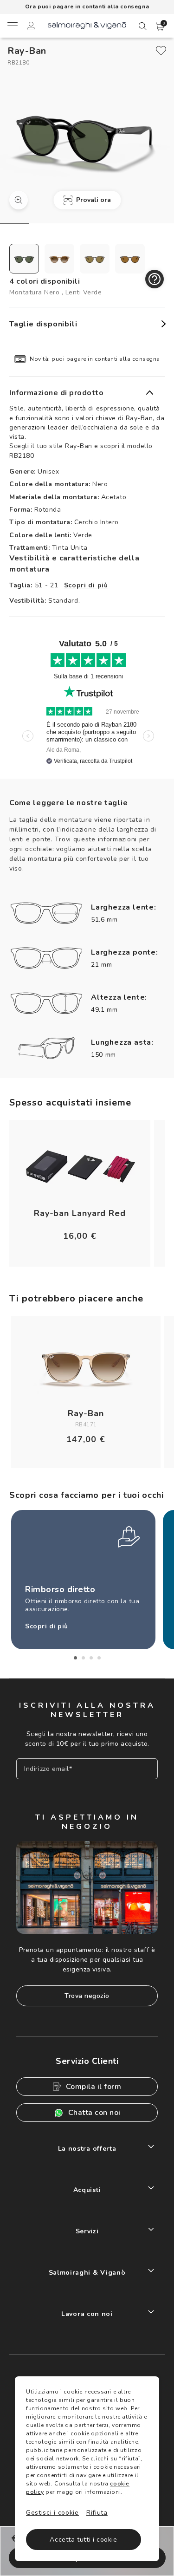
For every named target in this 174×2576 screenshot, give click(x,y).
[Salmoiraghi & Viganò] (87, 25)
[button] (160, 26)
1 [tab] (75, 1658)
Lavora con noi (87, 2314)
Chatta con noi (94, 2113)
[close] (161, 51)
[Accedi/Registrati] (31, 27)
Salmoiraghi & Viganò (87, 2273)
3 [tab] (91, 1658)
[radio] (24, 259)
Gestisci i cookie (52, 2513)
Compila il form (94, 2087)
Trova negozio (87, 1996)
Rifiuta (97, 2513)
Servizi (87, 2231)
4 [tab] (99, 1658)
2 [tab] (83, 1658)
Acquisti (87, 2190)
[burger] (12, 26)
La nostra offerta (87, 2149)
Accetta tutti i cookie (83, 2540)
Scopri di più (86, 585)
